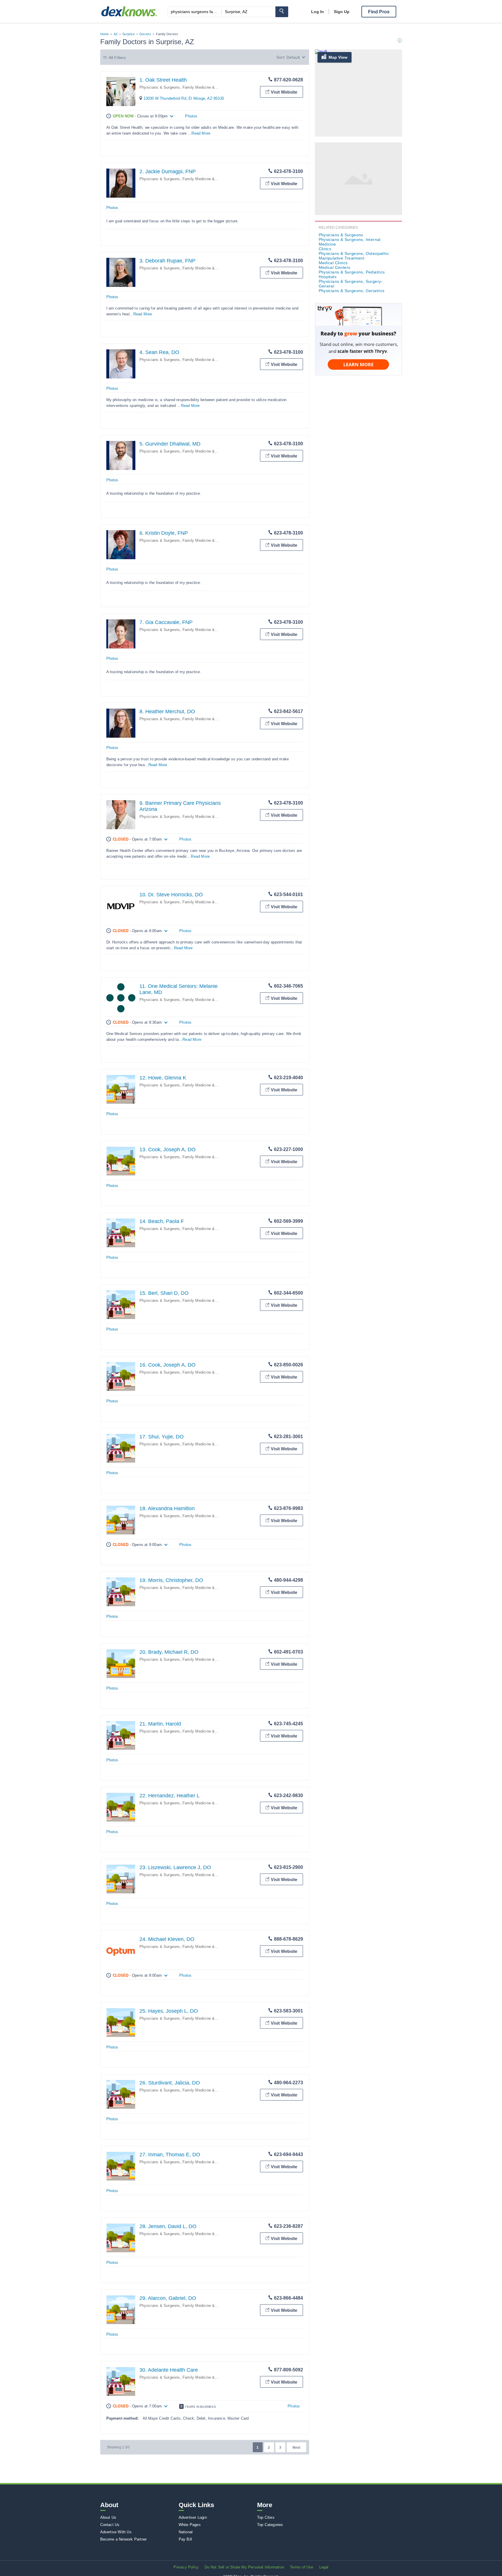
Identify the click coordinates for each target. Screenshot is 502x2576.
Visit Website (284, 92)
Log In (318, 12)
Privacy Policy (186, 2567)
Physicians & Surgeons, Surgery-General (351, 284)
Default (293, 57)
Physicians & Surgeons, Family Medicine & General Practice (192, 87)
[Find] (282, 12)
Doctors (145, 34)
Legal (324, 2567)
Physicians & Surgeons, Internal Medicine (350, 242)
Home (105, 34)
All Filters (117, 58)
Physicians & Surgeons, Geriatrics (352, 291)
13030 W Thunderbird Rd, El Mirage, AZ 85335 (184, 98)
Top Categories (270, 2525)
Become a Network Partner (124, 2539)
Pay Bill (185, 2539)
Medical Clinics (333, 263)
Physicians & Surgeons (341, 235)
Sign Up (342, 12)
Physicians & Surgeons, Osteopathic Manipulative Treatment (354, 256)
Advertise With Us (116, 2532)
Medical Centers (335, 267)
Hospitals (328, 277)
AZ (116, 34)
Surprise (129, 34)
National (186, 2532)
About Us (108, 2517)
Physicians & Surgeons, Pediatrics (352, 272)
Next (296, 2448)
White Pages (190, 2525)
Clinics (325, 249)
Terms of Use (302, 2567)
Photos (191, 116)
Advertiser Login (193, 2517)
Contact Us (110, 2525)
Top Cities (266, 2517)
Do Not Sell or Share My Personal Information (244, 2567)
